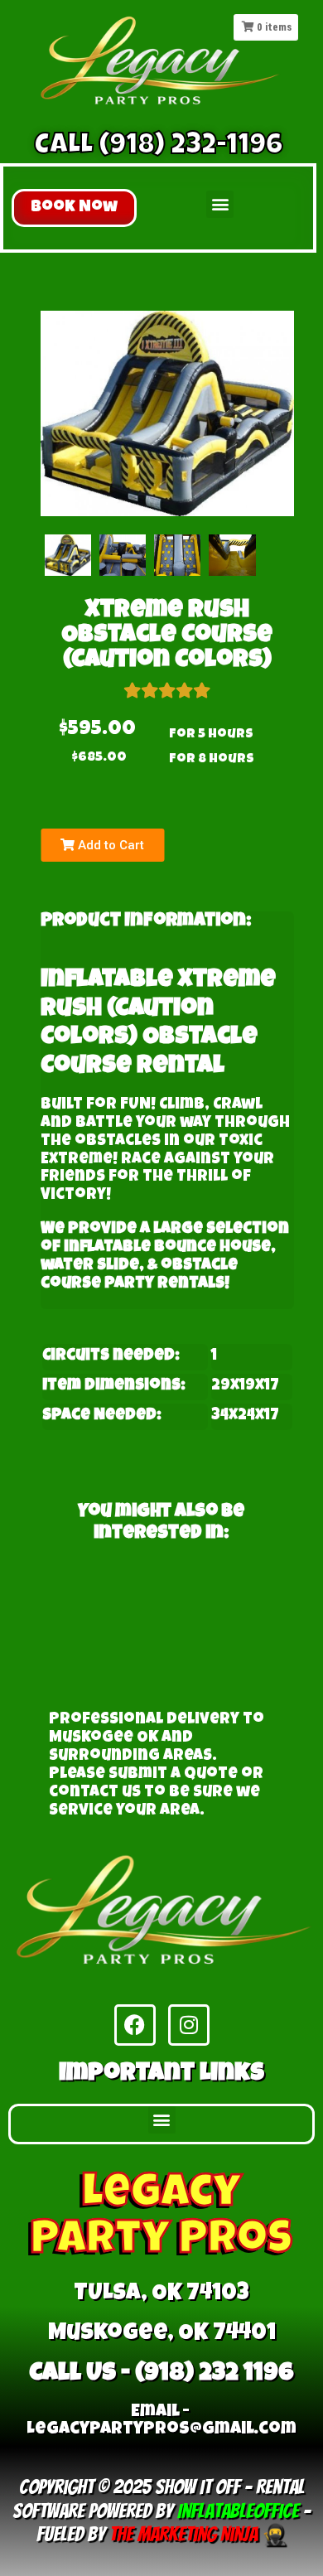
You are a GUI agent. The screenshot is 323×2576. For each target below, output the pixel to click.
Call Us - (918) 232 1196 (161, 2375)
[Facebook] (135, 2025)
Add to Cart (109, 845)
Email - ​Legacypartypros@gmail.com (161, 2421)
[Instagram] (189, 2025)
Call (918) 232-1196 (159, 147)
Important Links (161, 2075)
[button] (74, 208)
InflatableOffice (238, 2511)
